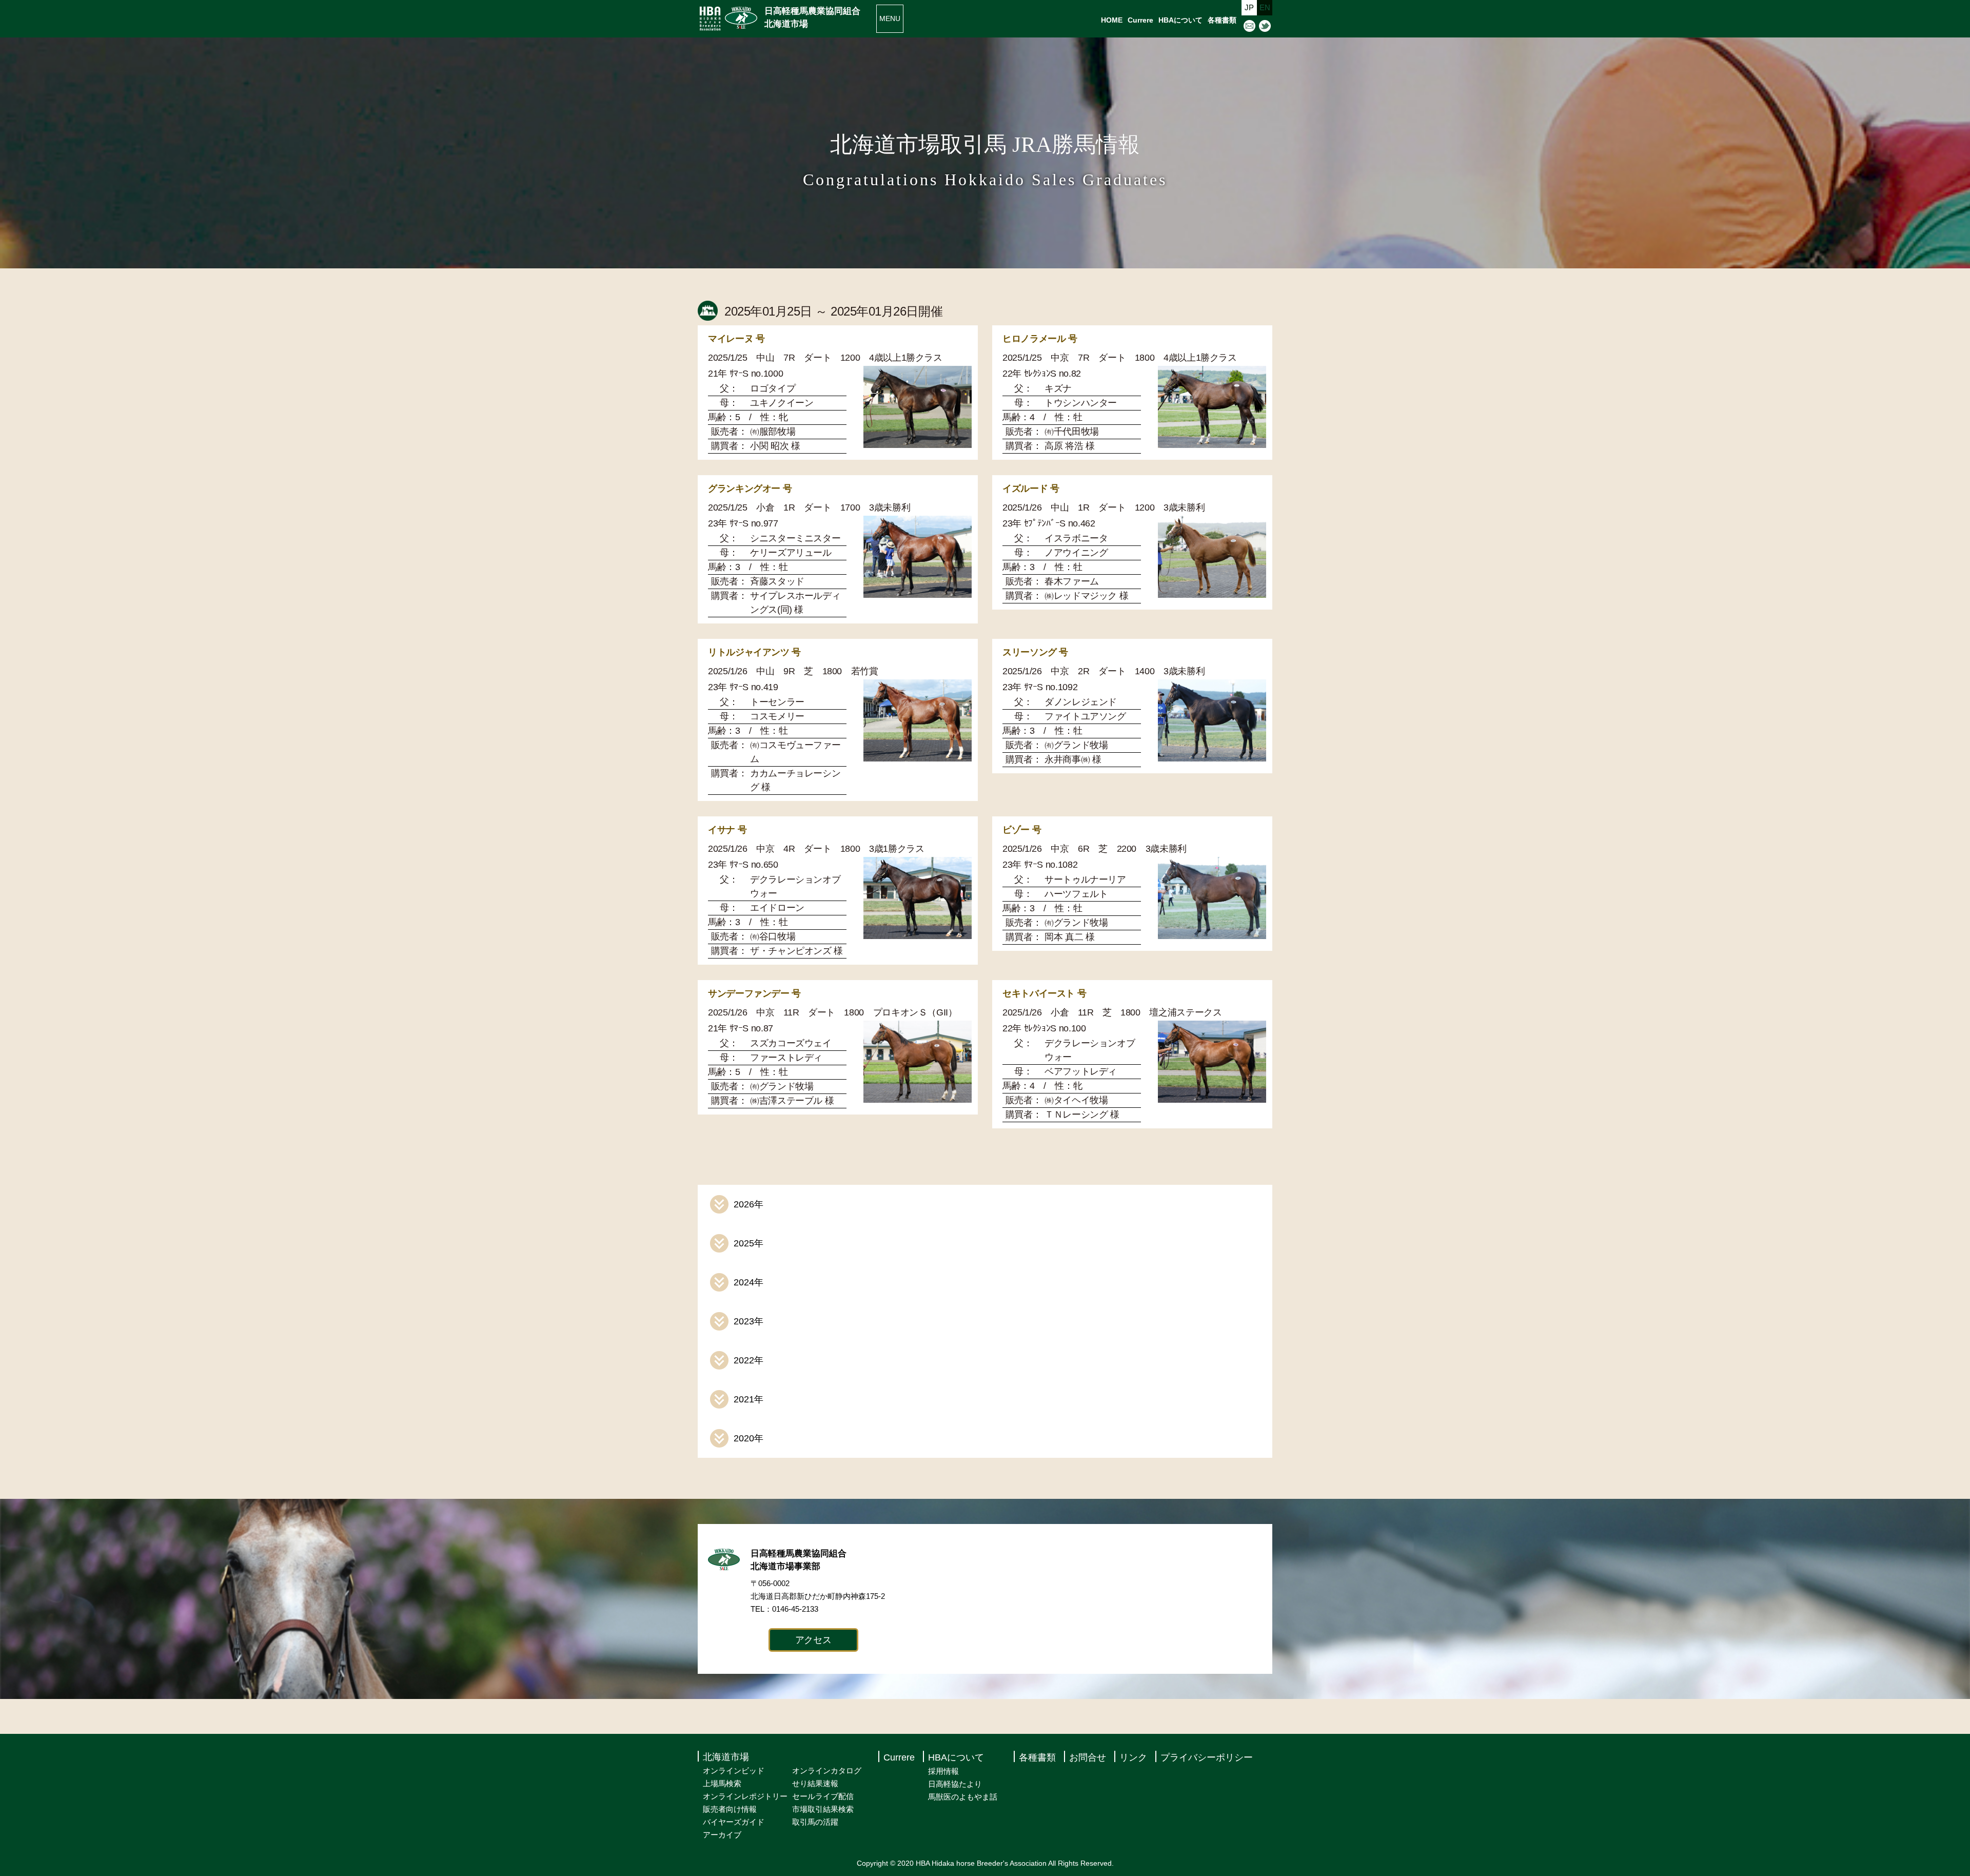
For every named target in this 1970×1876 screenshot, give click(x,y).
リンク (1133, 1757)
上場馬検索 (722, 1783)
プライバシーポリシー (1207, 1757)
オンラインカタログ (827, 1771)
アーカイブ (722, 1835)
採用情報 (943, 1771)
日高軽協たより (955, 1784)
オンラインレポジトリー (745, 1796)
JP (1249, 7)
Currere (1140, 20)
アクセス (813, 1640)
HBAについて (1180, 20)
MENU (890, 18)
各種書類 (1222, 20)
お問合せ (1088, 1757)
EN (1265, 7)
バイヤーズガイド (734, 1822)
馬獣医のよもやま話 (963, 1797)
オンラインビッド (734, 1771)
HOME (1112, 20)
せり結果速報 (815, 1783)
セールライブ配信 (823, 1796)
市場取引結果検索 (823, 1809)
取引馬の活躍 (815, 1822)
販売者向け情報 (730, 1809)
